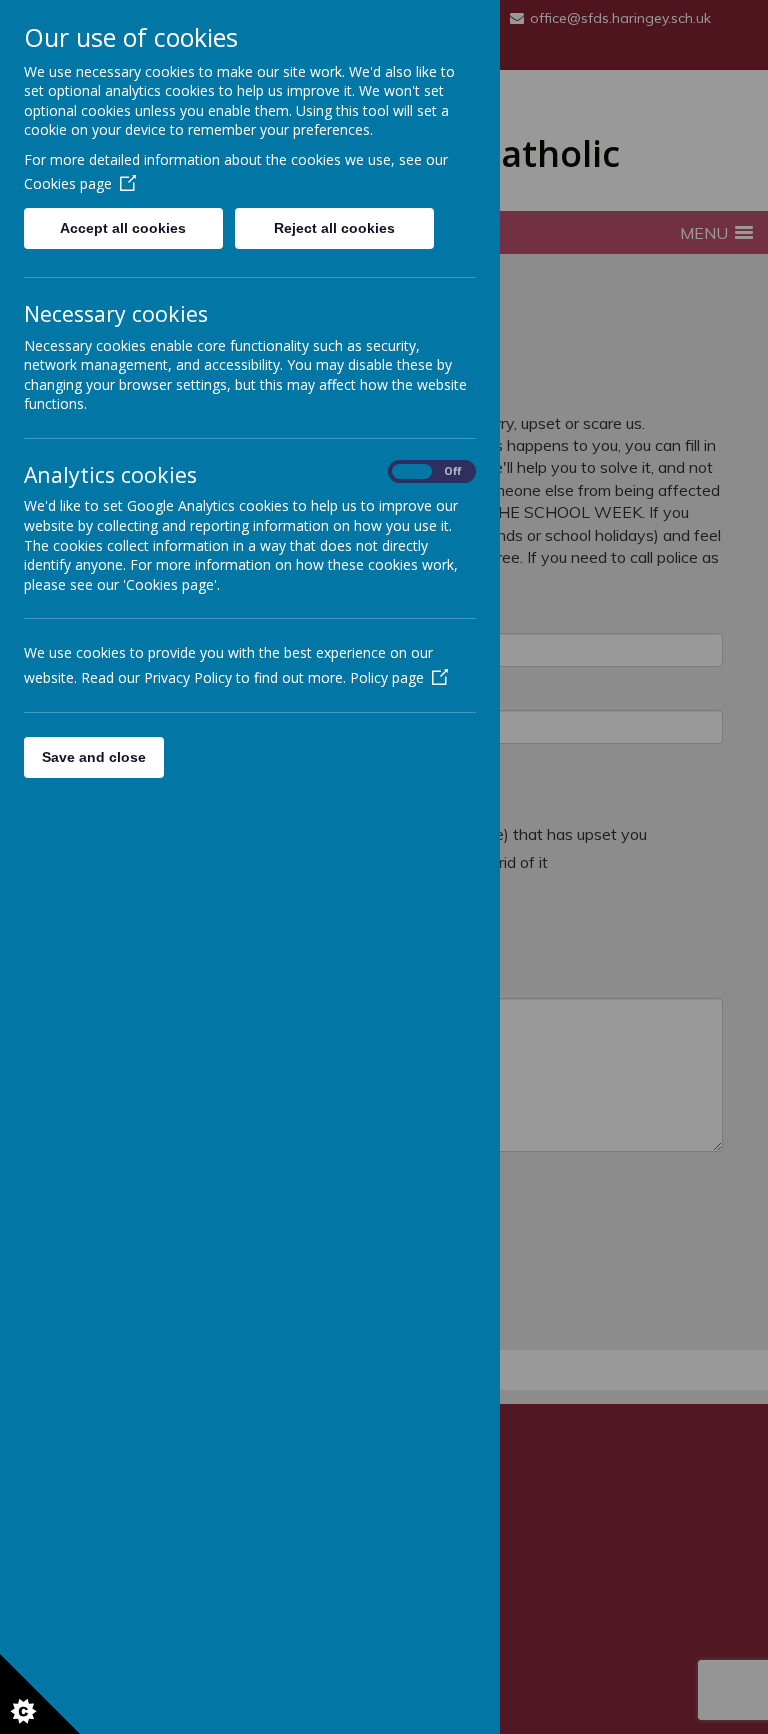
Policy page (387, 677)
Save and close (94, 757)
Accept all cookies (123, 228)
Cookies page (68, 183)
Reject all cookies (334, 228)
